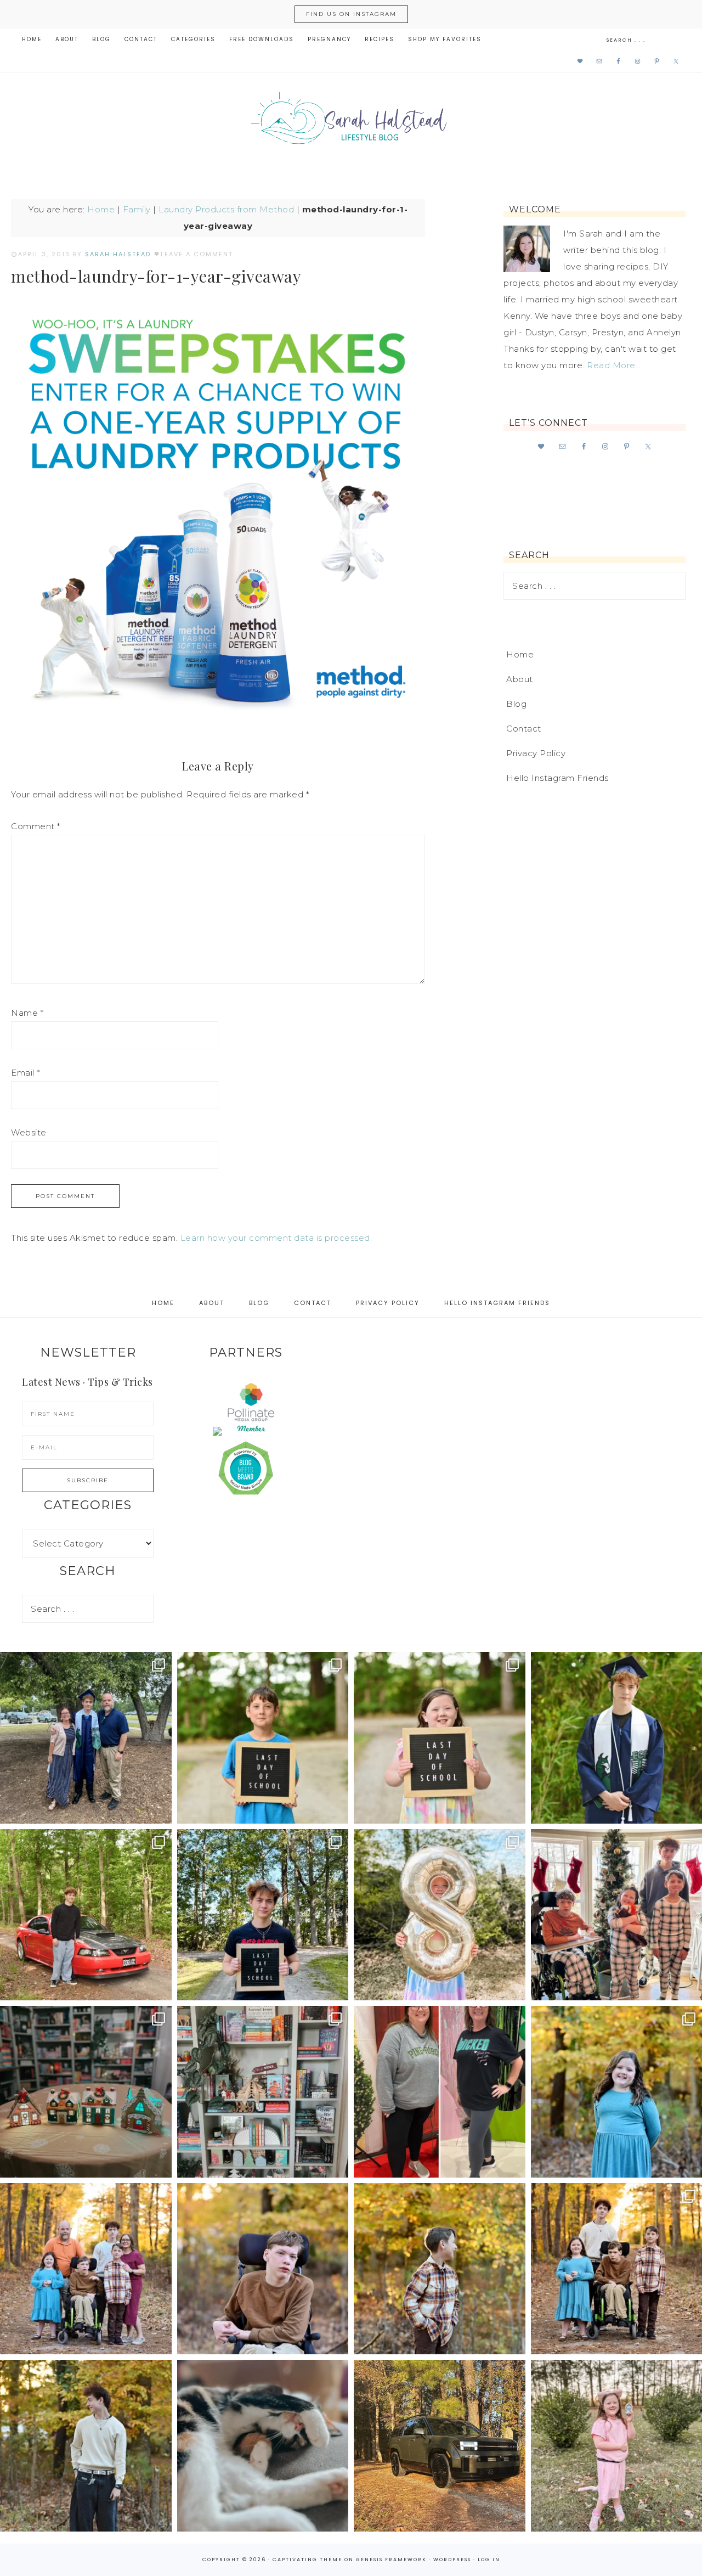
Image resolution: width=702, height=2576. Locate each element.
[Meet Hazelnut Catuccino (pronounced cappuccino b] (263, 2446)
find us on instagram (351, 14)
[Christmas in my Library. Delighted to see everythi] (263, 2092)
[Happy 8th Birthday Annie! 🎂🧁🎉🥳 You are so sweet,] (440, 1915)
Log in (489, 2560)
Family (137, 209)
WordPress (452, 2560)
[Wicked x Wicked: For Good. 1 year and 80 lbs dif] (440, 2092)
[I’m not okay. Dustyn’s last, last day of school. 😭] (263, 1915)
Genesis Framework (391, 2560)
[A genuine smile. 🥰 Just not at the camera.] (440, 2269)
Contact (524, 729)
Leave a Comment (197, 254)
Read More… (614, 365)
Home (101, 209)
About (520, 679)
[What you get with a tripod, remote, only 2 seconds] (86, 2269)
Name (27, 1013)
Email (26, 1073)
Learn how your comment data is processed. (276, 1238)
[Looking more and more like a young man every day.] (263, 2269)
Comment (36, 826)
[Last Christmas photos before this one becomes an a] (86, 2446)
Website (29, 1132)
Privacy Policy (536, 753)
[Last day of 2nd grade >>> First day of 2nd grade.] (440, 1738)
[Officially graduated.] (86, 1738)
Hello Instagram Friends (557, 778)
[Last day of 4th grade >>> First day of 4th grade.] (263, 1738)
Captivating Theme (307, 2560)
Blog (516, 704)
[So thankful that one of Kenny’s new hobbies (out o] (440, 2446)
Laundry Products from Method (226, 209)
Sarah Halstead (351, 122)
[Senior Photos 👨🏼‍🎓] (86, 1915)
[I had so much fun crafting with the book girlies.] (86, 2092)
